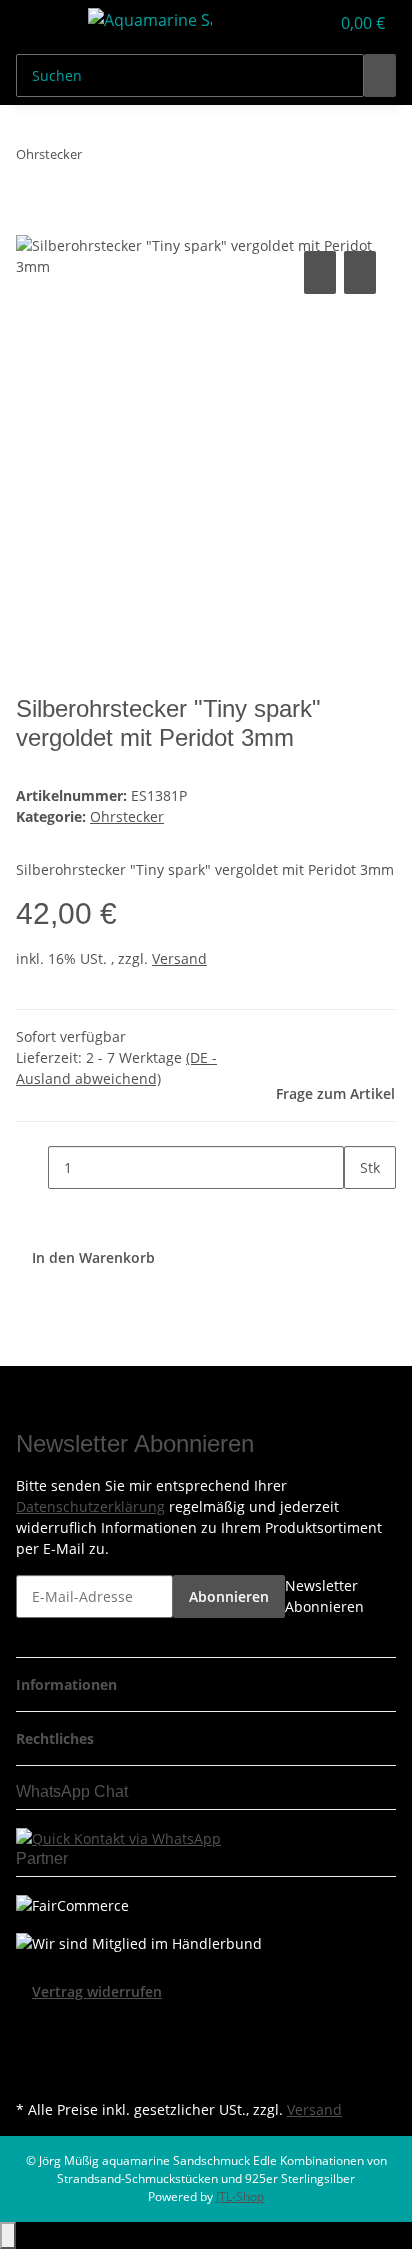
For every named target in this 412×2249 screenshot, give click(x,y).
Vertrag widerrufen (97, 1991)
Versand (179, 958)
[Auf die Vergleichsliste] (320, 272)
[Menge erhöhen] (360, 1210)
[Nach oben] (8, 2235)
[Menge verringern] (32, 1167)
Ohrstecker (127, 816)
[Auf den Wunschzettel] (360, 272)
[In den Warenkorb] (32, 224)
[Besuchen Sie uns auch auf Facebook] (32, 2026)
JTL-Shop (240, 2196)
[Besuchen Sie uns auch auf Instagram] (32, 2072)
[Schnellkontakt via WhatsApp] (118, 1836)
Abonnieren (229, 1596)
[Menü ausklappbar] (41, 23)
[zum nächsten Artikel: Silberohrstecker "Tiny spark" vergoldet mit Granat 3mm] (134, 158)
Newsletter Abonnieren (324, 1596)
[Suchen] (380, 75)
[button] (292, 23)
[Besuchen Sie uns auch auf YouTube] (32, 2049)
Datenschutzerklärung (90, 1506)
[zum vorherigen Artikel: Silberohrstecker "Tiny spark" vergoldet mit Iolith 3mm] (98, 158)
